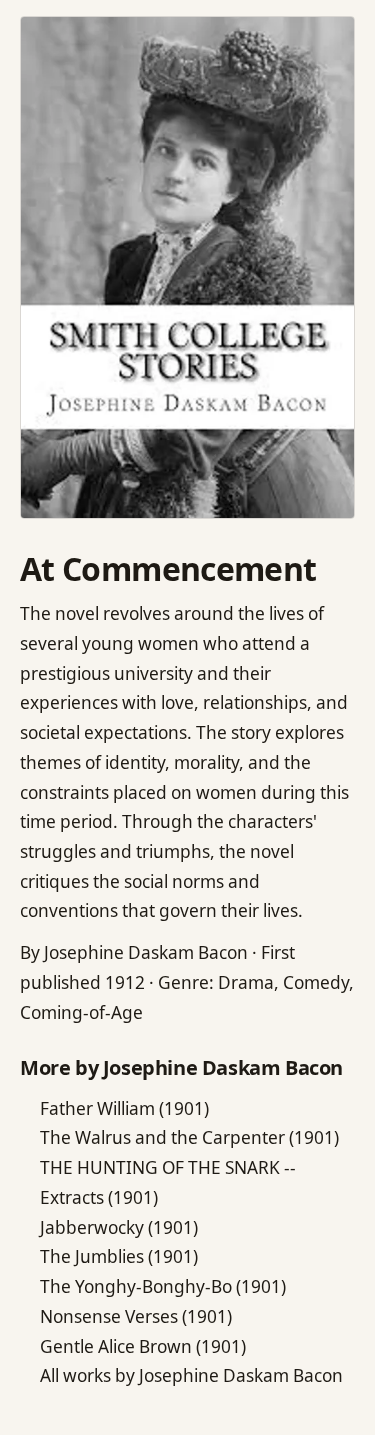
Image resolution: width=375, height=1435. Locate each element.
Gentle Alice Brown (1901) (143, 1346)
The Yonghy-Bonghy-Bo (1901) (163, 1286)
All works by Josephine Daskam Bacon (191, 1375)
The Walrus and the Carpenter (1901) (189, 1137)
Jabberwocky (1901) (119, 1227)
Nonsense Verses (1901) (136, 1316)
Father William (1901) (124, 1108)
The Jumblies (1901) (119, 1256)
